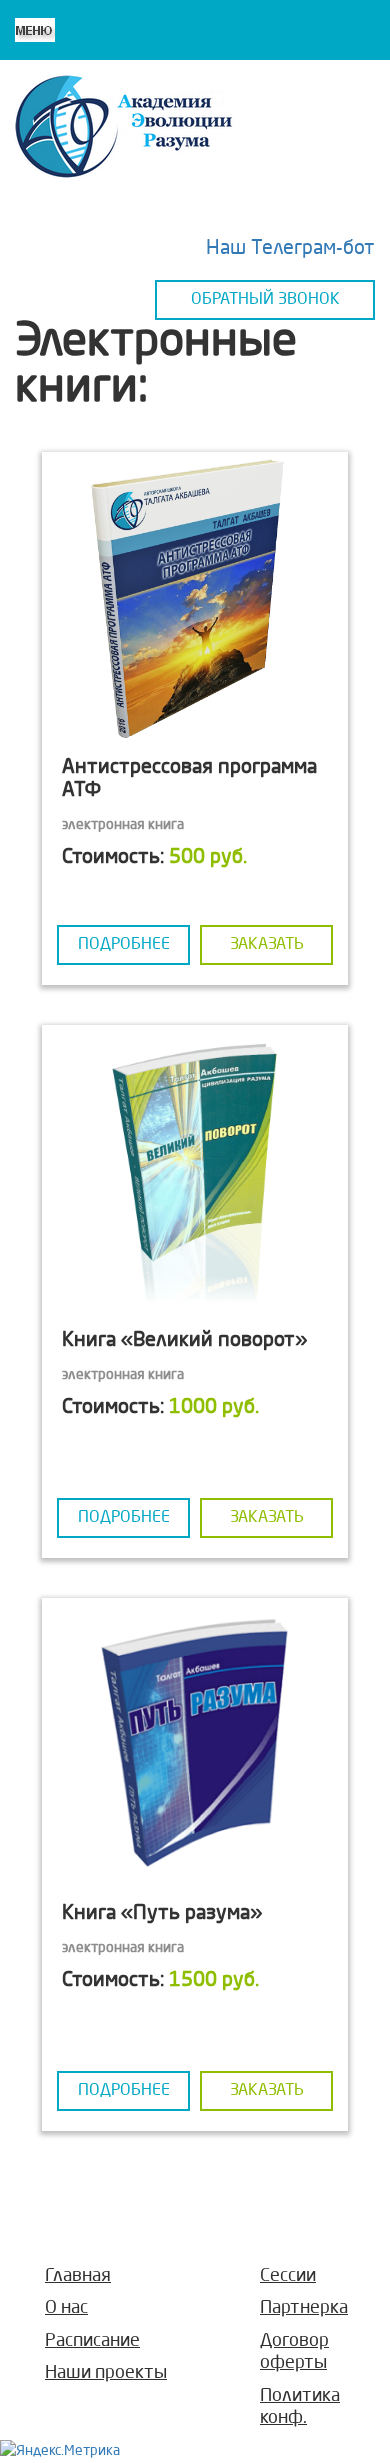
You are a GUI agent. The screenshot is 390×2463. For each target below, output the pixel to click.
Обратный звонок (265, 300)
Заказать (267, 945)
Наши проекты (106, 2373)
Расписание (92, 2341)
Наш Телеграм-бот (290, 249)
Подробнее (124, 945)
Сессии (288, 2276)
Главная (78, 2276)
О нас (66, 2308)
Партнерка (304, 2308)
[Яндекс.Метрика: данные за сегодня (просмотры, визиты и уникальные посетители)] (60, 2451)
